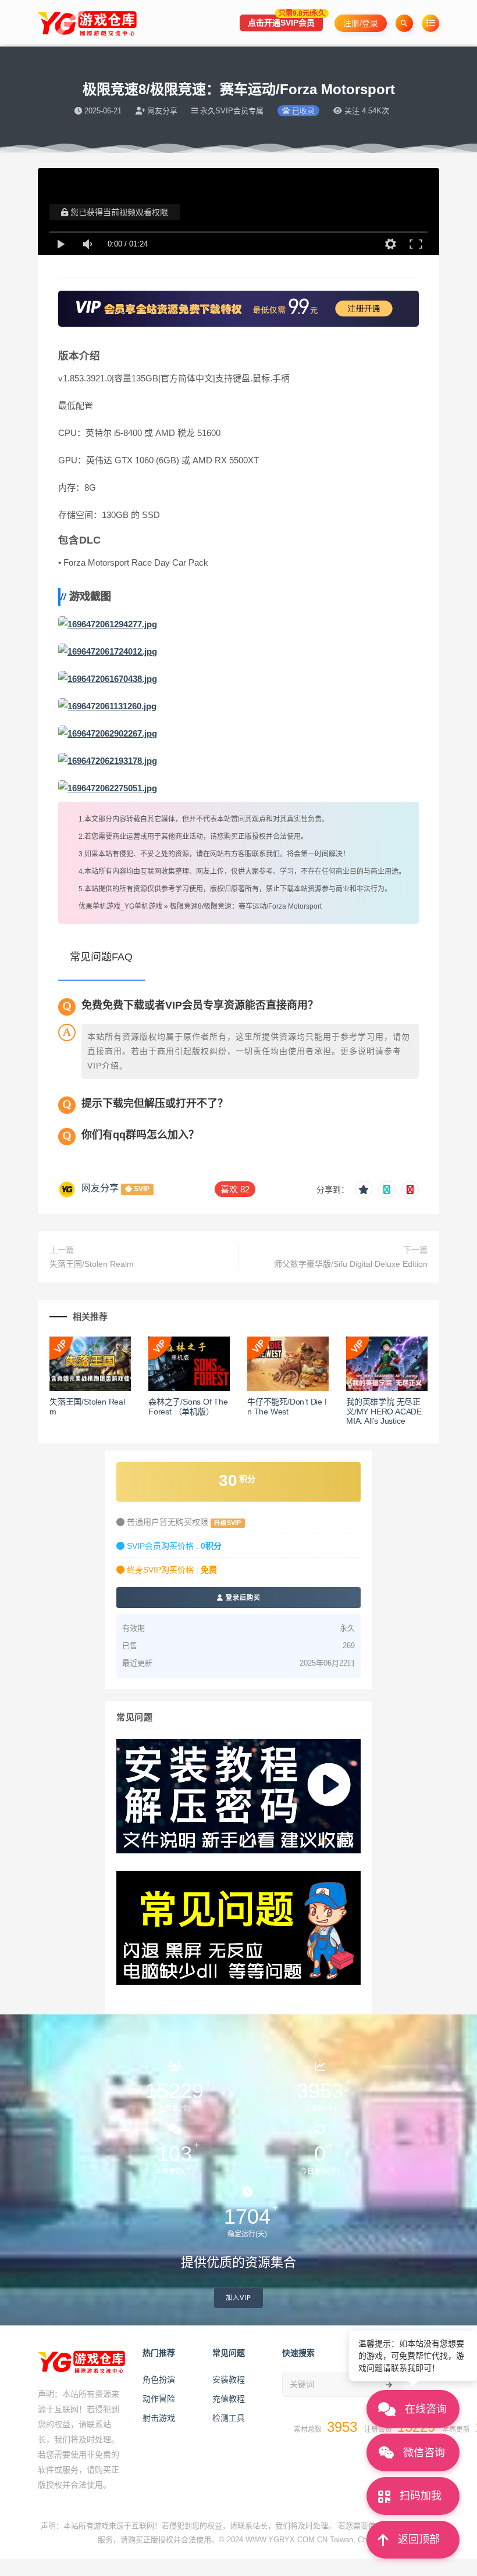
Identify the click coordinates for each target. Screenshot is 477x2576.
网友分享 (100, 1188)
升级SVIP (227, 1523)
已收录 (302, 111)
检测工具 (229, 2418)
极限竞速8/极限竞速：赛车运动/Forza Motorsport (246, 906)
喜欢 (235, 1189)
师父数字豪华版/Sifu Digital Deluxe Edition (351, 1264)
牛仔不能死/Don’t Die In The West (287, 1407)
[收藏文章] (364, 1189)
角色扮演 (159, 2380)
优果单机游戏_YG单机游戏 (120, 906)
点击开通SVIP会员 (285, 21)
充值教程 (229, 2399)
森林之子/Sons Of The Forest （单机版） (188, 1407)
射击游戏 (159, 2418)
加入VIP (238, 2298)
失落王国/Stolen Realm (92, 1264)
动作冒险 (159, 2399)
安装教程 (229, 2380)
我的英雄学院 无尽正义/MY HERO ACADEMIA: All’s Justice (384, 1412)
